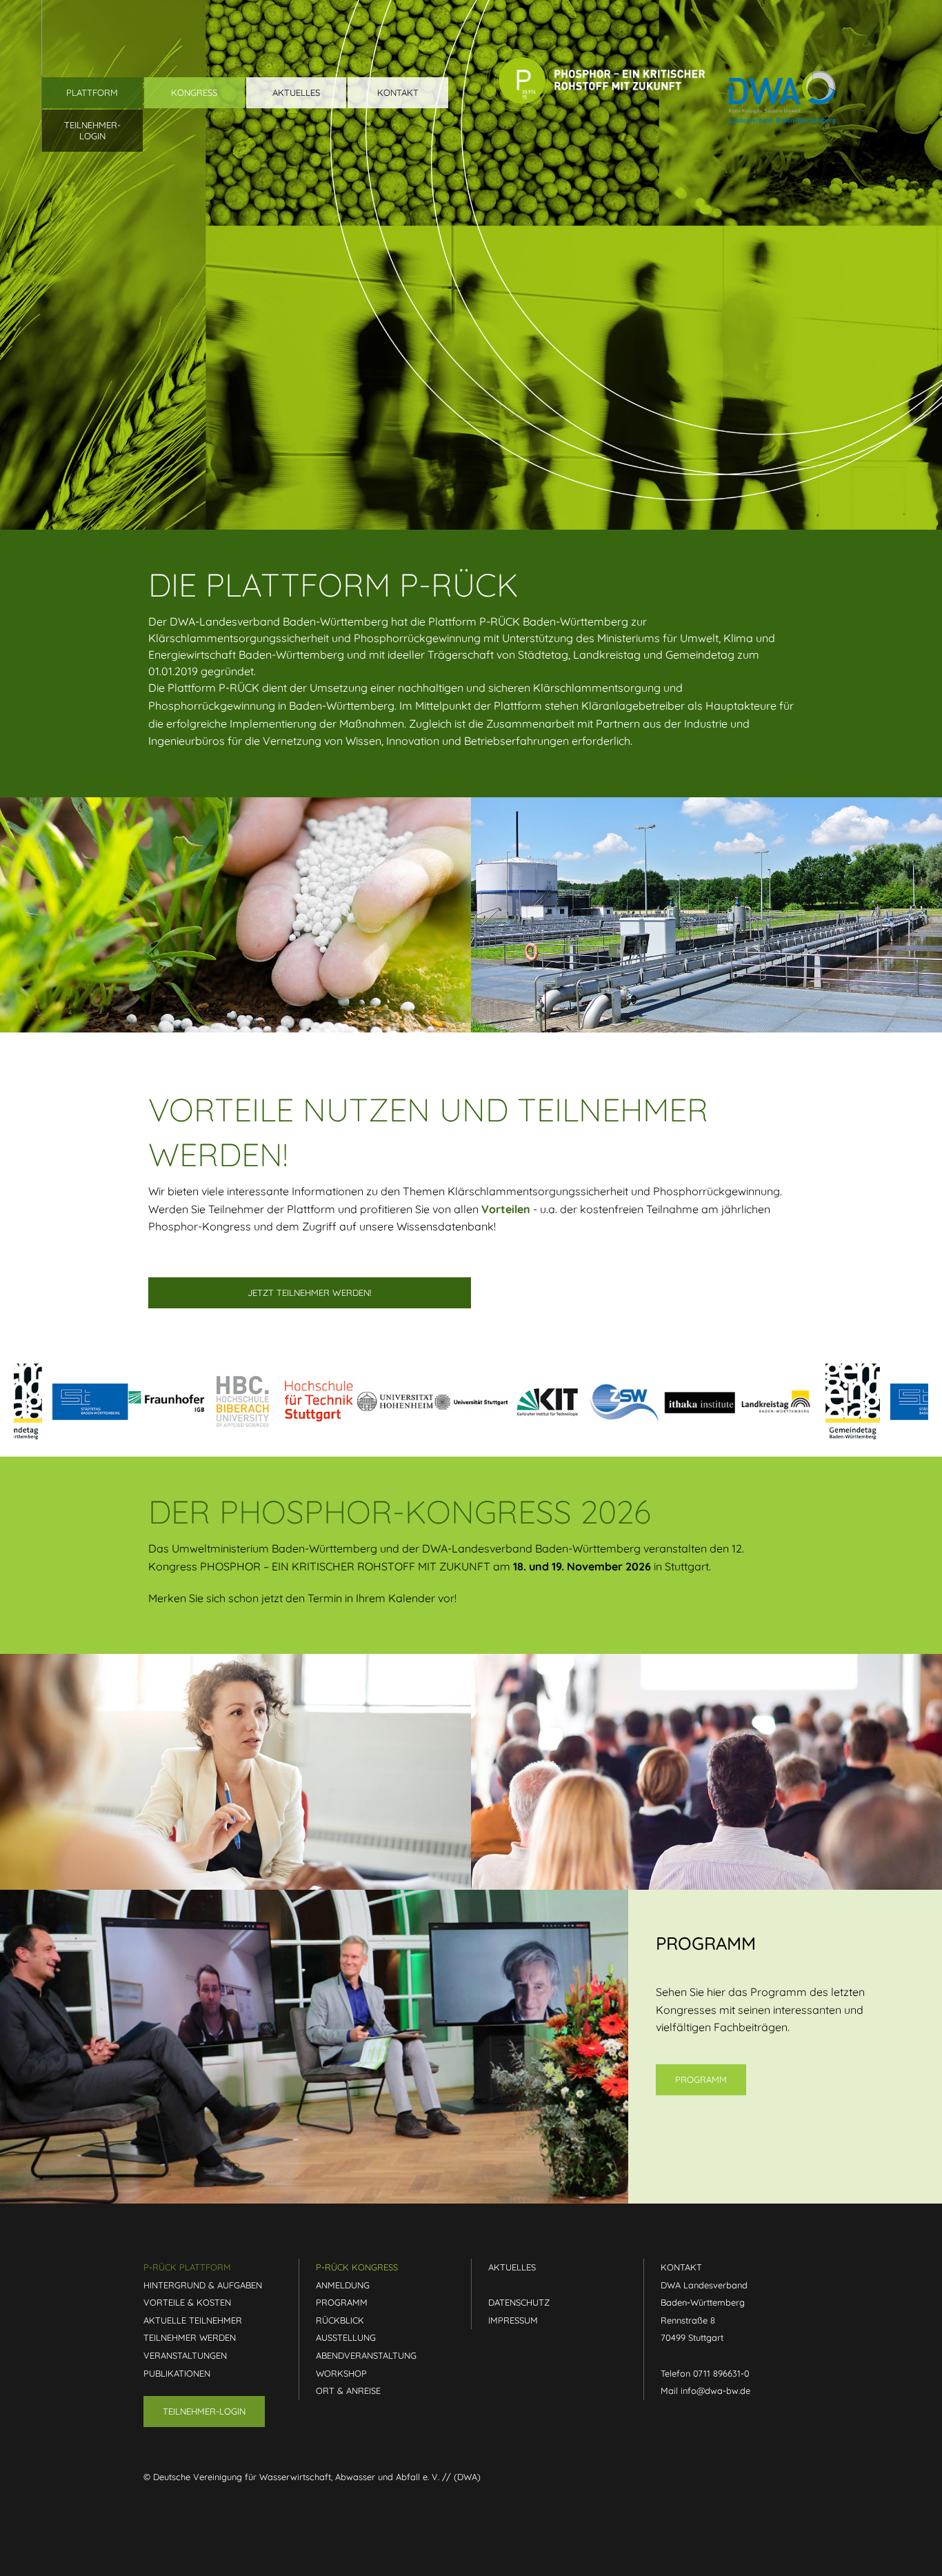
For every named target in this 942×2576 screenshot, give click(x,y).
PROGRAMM (342, 2302)
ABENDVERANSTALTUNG (366, 2355)
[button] (92, 131)
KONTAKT (681, 2267)
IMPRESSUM (513, 2320)
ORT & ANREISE (348, 2390)
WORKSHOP (341, 2373)
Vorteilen (506, 1209)
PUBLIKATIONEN (177, 2373)
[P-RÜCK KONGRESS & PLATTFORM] (596, 65)
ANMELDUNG (343, 2285)
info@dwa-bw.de (715, 2390)
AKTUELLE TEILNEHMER (193, 2320)
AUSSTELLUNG (346, 2337)
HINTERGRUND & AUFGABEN (203, 2285)
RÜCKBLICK (340, 2320)
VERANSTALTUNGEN (185, 2355)
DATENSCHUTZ (519, 2302)
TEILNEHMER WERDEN (190, 2337)
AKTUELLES (512, 2267)
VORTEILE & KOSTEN (187, 2302)
